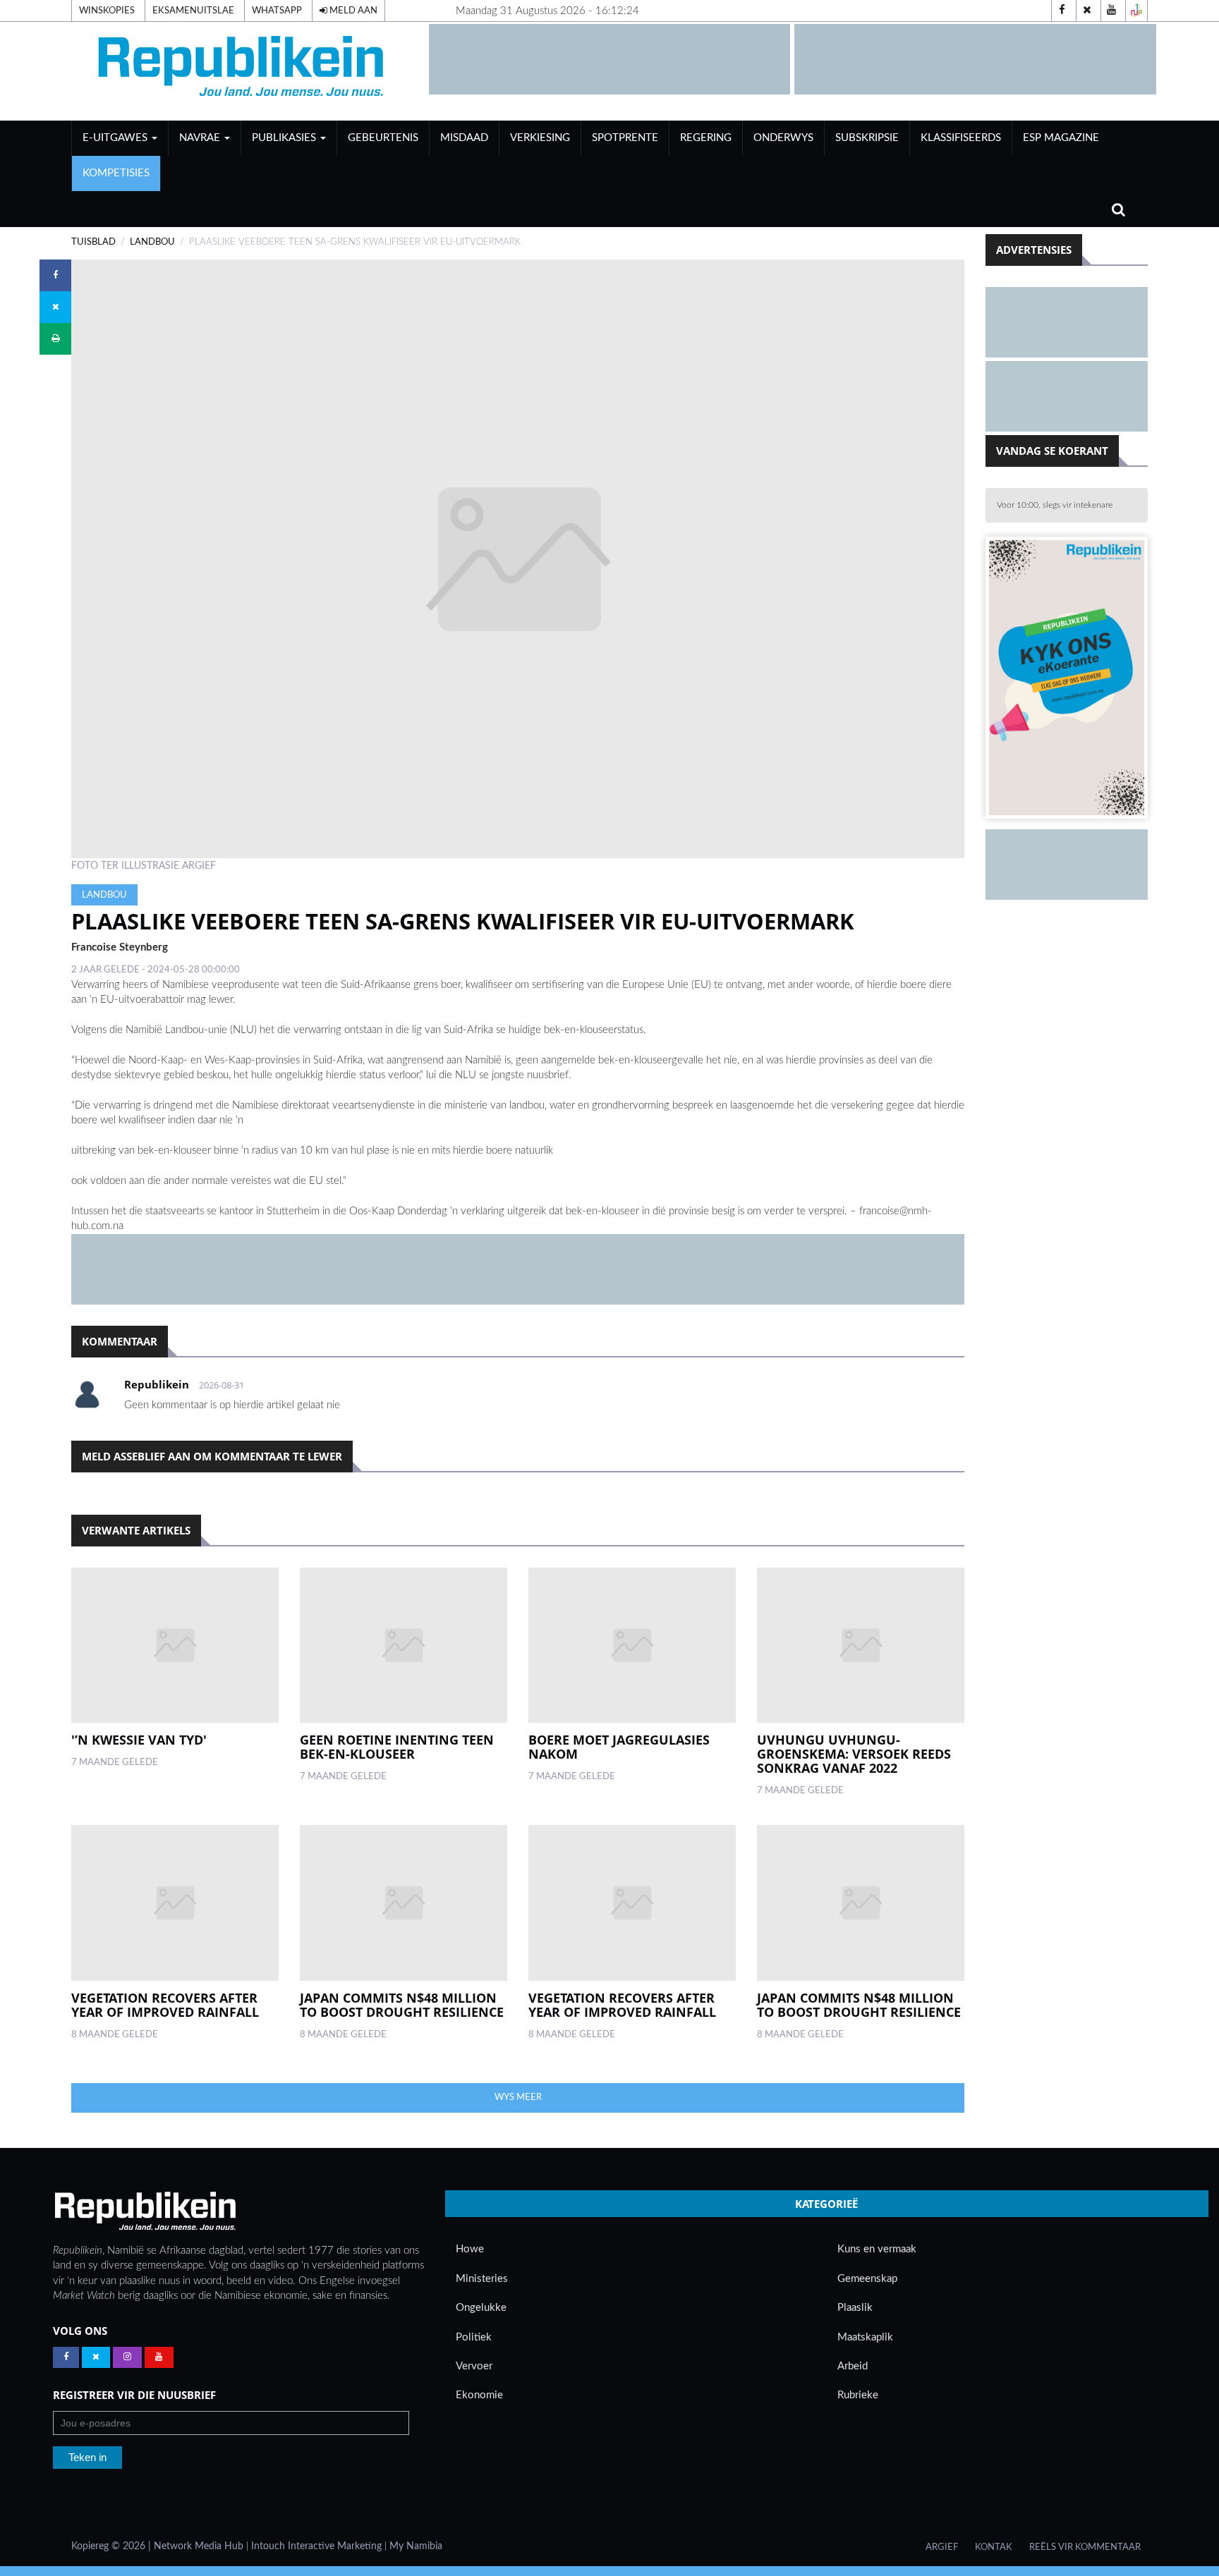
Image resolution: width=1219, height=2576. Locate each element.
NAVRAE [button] (201, 138)
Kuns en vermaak (877, 2249)
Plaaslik (855, 2308)
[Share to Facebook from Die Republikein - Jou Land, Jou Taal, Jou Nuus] (55, 275)
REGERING (706, 138)
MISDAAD (464, 138)
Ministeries (482, 2279)
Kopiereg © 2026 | (113, 2546)
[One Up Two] (1136, 11)
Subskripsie (867, 138)
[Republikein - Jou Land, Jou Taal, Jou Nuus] (145, 2211)
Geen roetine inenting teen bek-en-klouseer (397, 1747)
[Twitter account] (1087, 11)
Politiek (474, 2337)
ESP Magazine (1061, 138)
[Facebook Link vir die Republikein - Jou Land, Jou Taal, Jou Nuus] (66, 2357)
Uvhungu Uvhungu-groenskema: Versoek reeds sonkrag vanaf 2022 (854, 1754)
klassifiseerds (961, 138)
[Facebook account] (1062, 11)
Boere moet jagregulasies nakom (619, 1747)
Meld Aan (352, 11)
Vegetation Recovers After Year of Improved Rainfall (165, 2005)
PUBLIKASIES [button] (285, 138)
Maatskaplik (865, 2337)
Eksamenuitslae (193, 11)
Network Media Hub (199, 2546)
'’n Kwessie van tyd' (139, 1740)
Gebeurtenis (383, 138)
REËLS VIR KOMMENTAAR (1085, 2547)
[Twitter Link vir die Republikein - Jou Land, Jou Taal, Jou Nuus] (96, 2357)
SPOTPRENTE (625, 138)
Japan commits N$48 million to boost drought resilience (402, 2005)
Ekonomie (479, 2395)
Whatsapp (277, 11)
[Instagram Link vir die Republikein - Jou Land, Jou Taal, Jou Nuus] (127, 2357)
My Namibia (416, 2546)
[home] (243, 71)
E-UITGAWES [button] (116, 138)
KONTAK (994, 2547)
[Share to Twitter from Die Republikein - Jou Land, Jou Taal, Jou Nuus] (55, 307)
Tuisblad (93, 242)
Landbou (152, 242)
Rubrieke (858, 2395)
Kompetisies (116, 173)
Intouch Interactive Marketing (316, 2546)
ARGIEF (942, 2547)
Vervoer (474, 2366)
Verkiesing (540, 138)
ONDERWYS (783, 138)
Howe (470, 2249)
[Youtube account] (1112, 11)
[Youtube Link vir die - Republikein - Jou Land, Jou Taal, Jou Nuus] (159, 2357)
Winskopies (107, 11)
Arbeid (853, 2366)
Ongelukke (481, 2308)
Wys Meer (518, 2097)
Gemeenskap (867, 2279)
